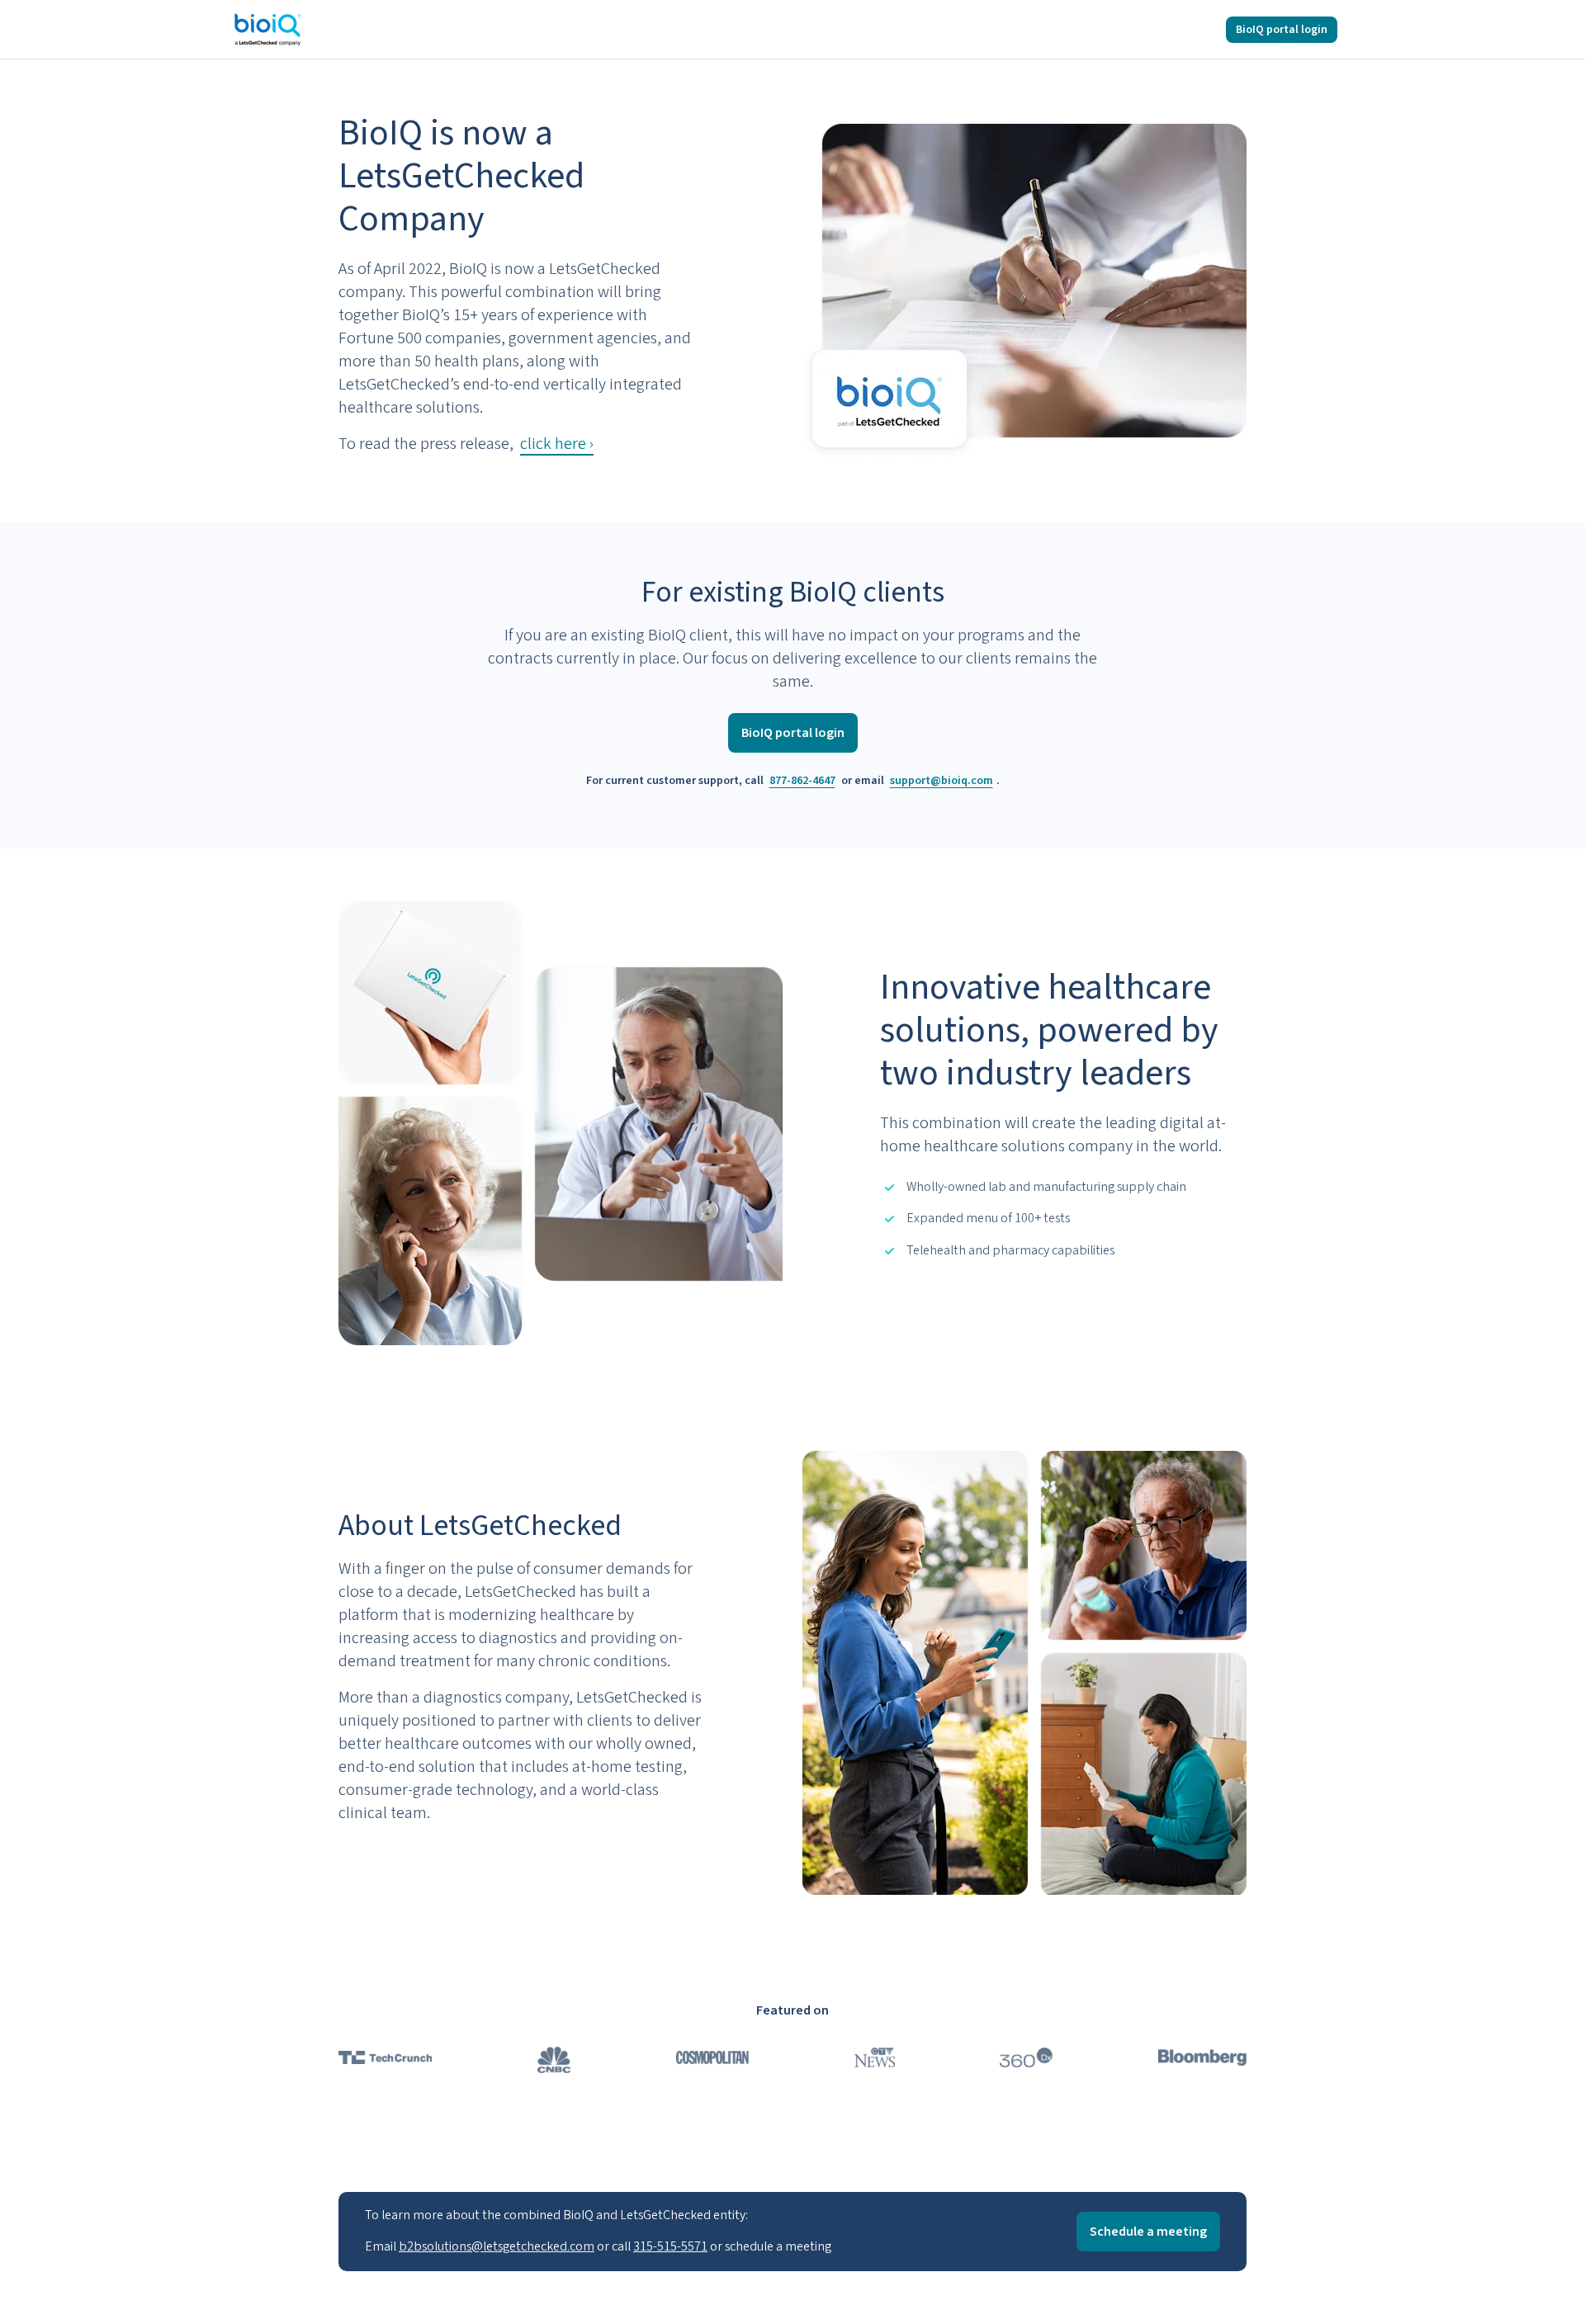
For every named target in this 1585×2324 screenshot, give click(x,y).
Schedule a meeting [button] (1148, 2232)
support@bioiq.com (942, 781)
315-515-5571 (670, 2246)
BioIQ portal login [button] (1282, 30)
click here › (557, 444)
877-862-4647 (802, 781)
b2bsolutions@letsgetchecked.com (497, 2246)
